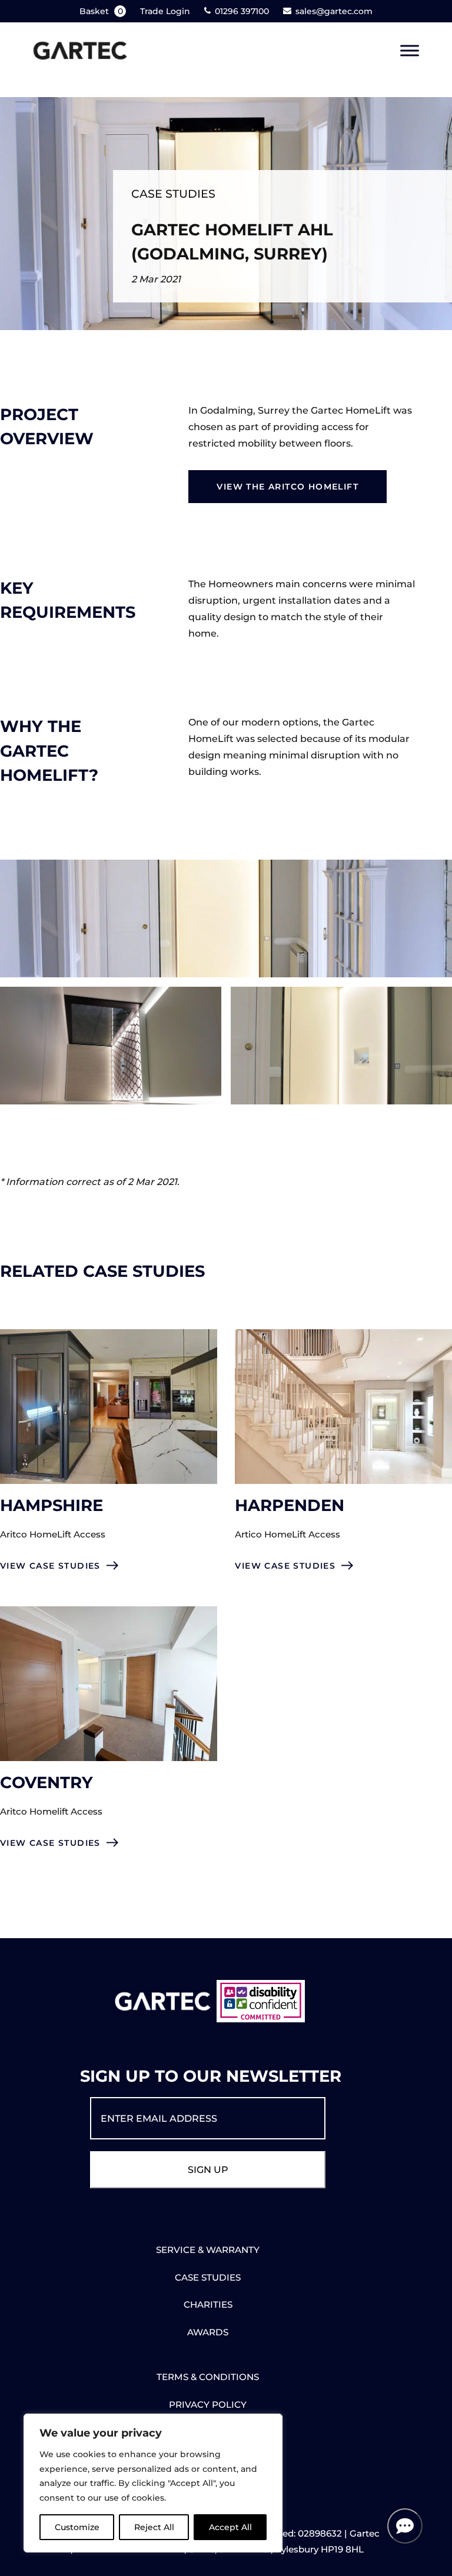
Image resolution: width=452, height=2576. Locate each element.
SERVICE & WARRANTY (208, 2250)
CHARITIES (208, 2304)
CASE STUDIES (208, 2277)
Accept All (230, 2527)
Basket (101, 11)
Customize (77, 2527)
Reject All (154, 2527)
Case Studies (173, 194)
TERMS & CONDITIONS (208, 2377)
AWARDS (208, 2332)
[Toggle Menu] (410, 51)
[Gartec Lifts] (80, 51)
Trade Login (165, 11)
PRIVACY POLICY (208, 2404)
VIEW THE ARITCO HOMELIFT (288, 487)
